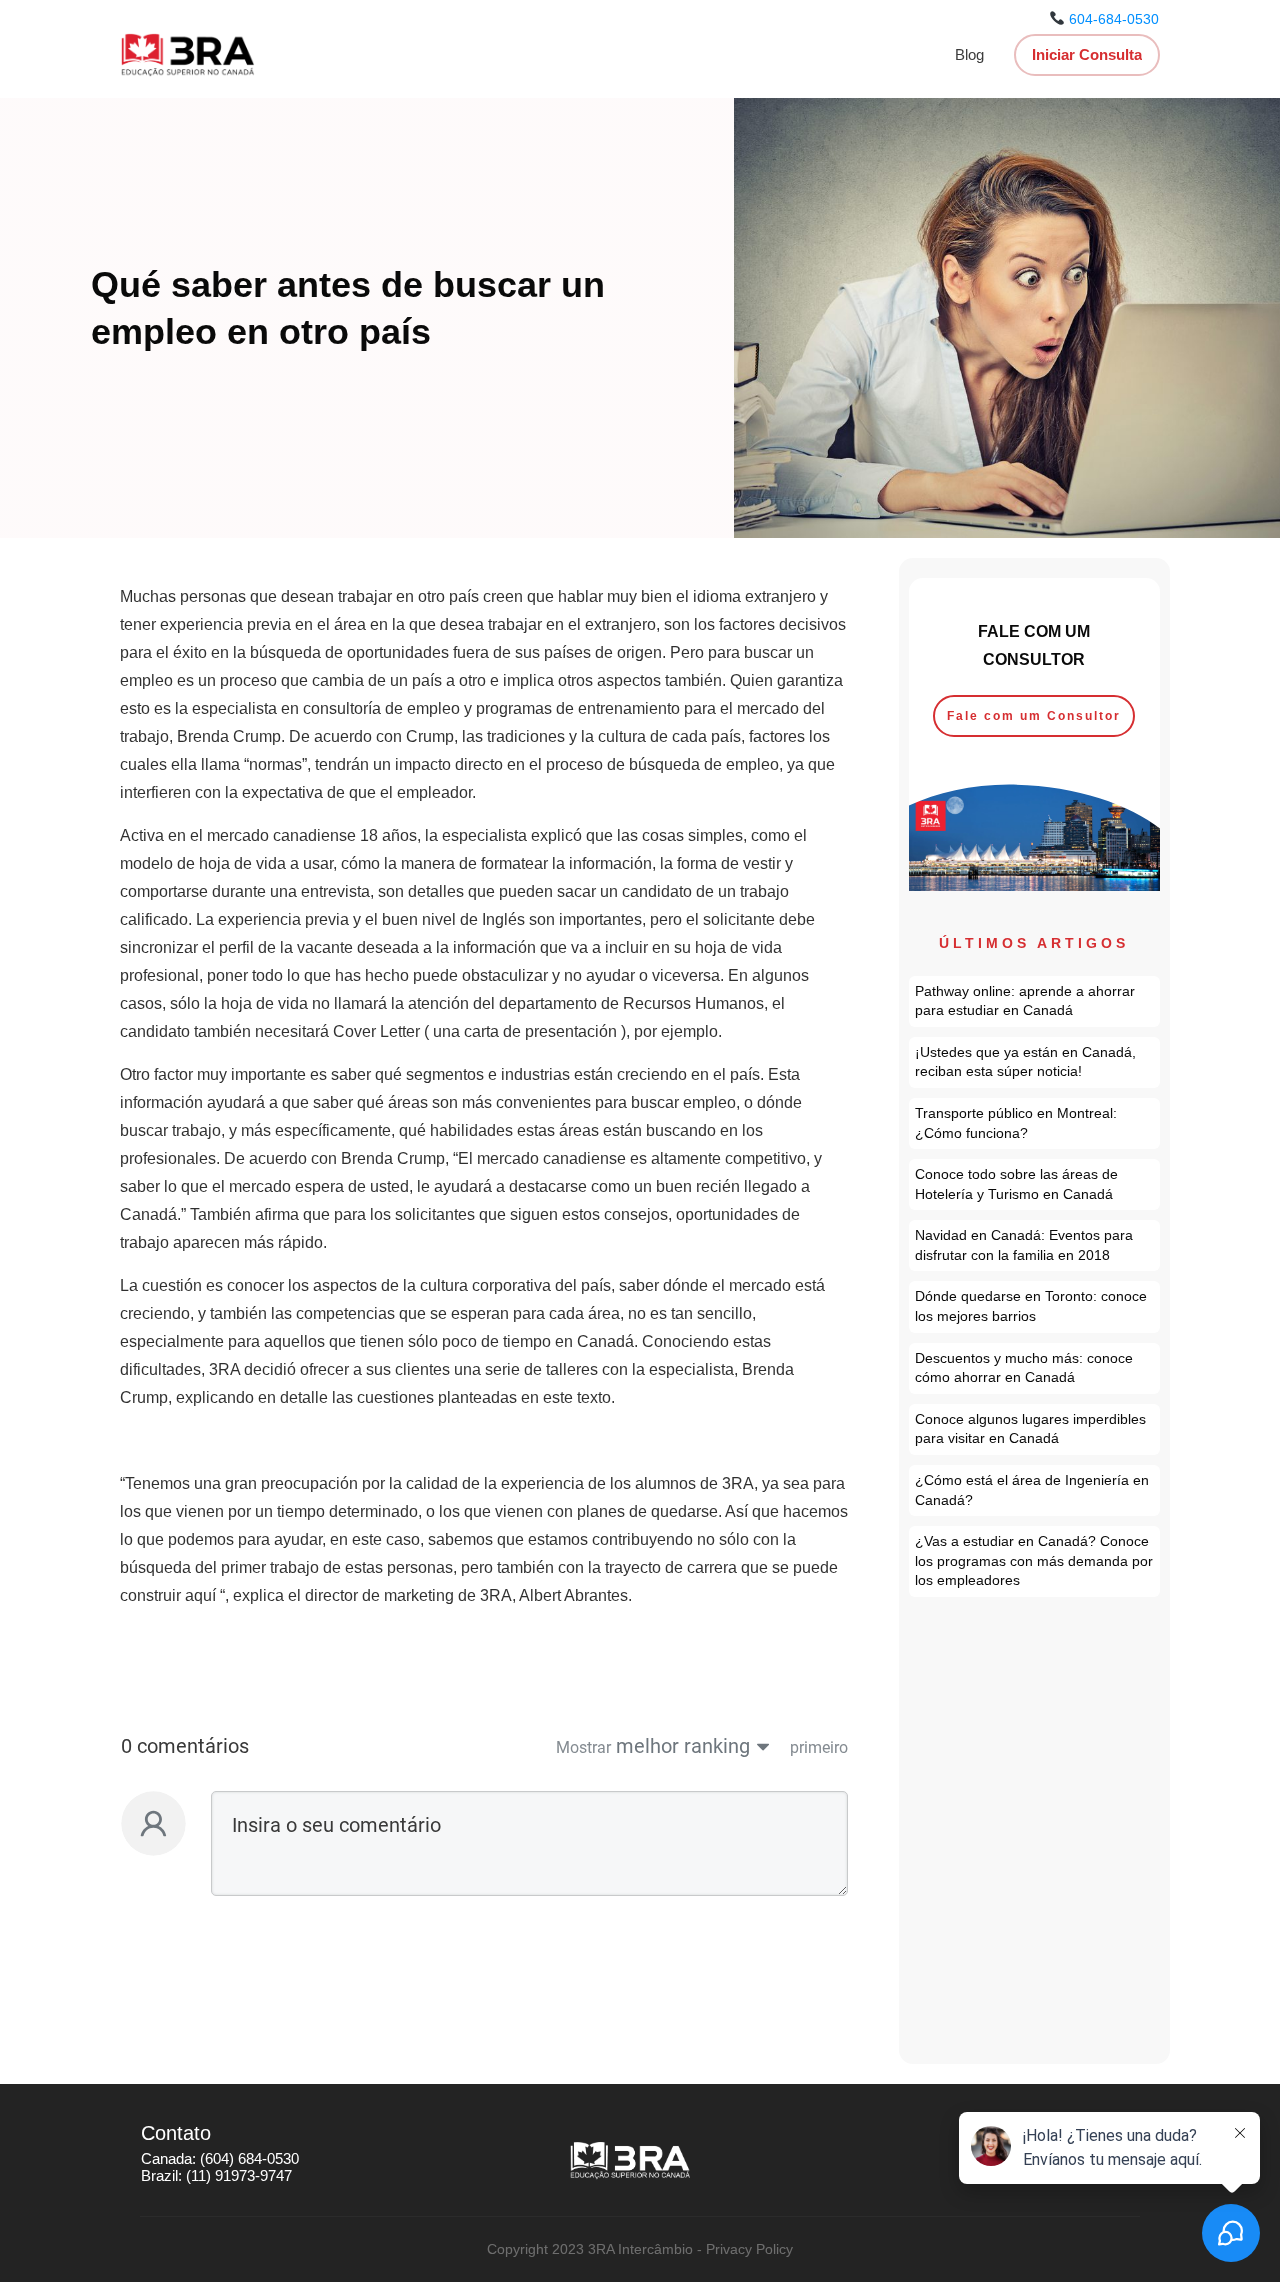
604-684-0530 (1114, 19)
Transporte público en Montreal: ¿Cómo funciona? (1035, 1123)
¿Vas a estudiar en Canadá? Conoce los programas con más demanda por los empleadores (1035, 1561)
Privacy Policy (749, 2249)
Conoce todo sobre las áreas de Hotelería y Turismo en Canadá (1035, 1184)
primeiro (819, 1747)
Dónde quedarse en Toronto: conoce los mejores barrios (1035, 1306)
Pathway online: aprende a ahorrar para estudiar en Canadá (1035, 1001)
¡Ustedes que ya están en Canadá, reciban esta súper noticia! (1035, 1062)
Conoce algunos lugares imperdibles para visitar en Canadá (1035, 1429)
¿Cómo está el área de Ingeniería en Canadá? (1035, 1490)
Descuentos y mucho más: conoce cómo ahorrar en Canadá (1035, 1368)
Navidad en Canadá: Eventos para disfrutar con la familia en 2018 (1035, 1245)
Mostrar (583, 1747)
